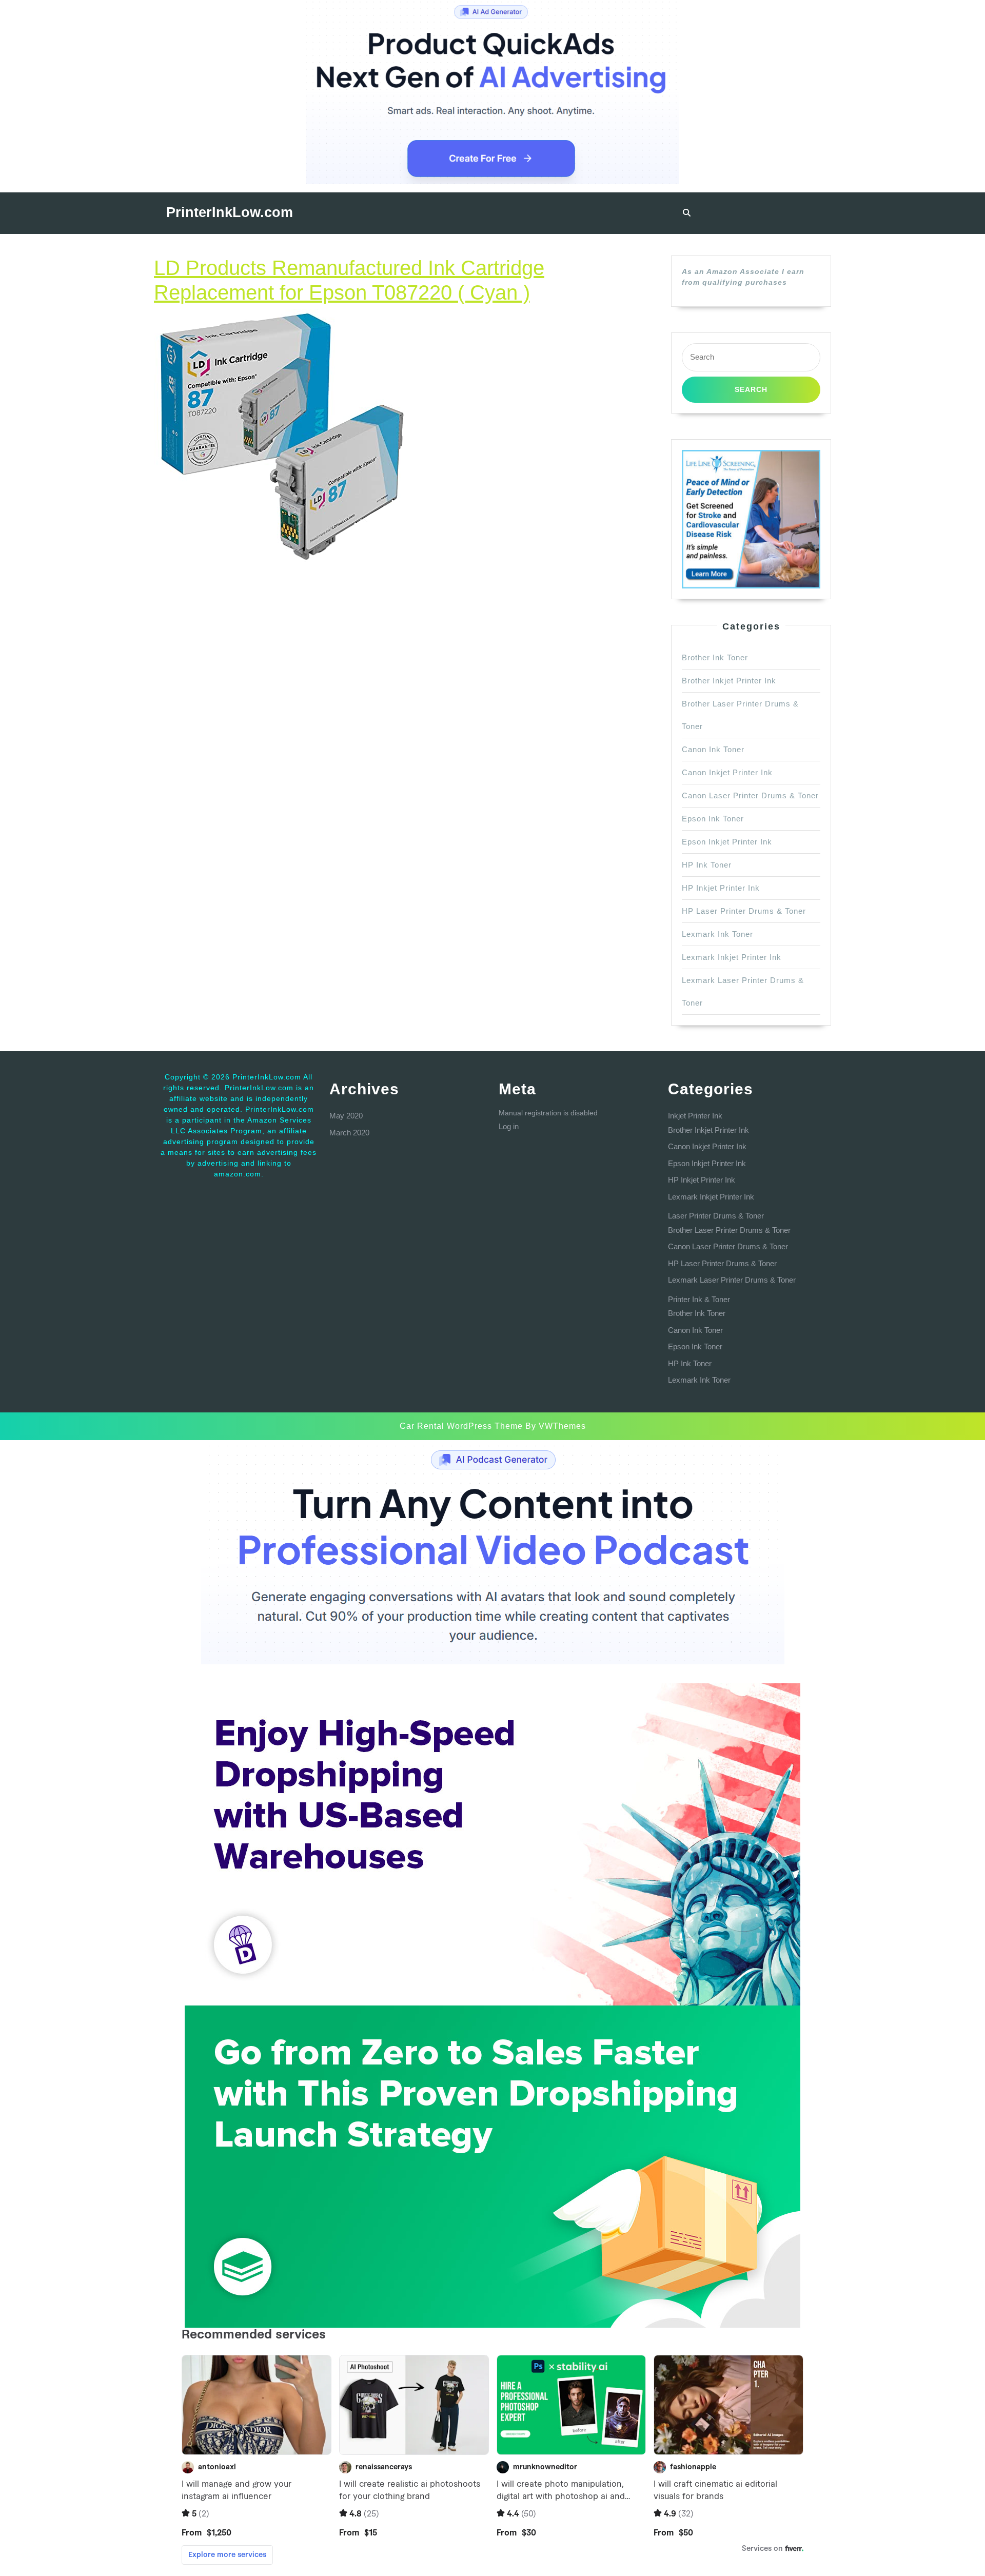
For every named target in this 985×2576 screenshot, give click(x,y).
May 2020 (346, 1116)
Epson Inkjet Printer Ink (727, 842)
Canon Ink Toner (713, 749)
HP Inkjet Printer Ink (721, 888)
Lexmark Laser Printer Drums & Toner (732, 1280)
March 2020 (349, 1133)
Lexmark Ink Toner (717, 934)
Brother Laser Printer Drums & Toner (729, 1230)
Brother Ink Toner (715, 657)
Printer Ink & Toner (699, 1299)
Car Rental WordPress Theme (461, 1426)
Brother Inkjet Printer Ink (729, 681)
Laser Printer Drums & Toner (716, 1216)
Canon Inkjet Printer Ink (727, 772)
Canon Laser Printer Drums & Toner (750, 795)
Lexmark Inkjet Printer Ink (732, 957)
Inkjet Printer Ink (695, 1116)
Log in (509, 1126)
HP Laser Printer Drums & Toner (744, 911)
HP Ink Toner (707, 865)
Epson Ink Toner (713, 819)
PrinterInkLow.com (230, 212)
